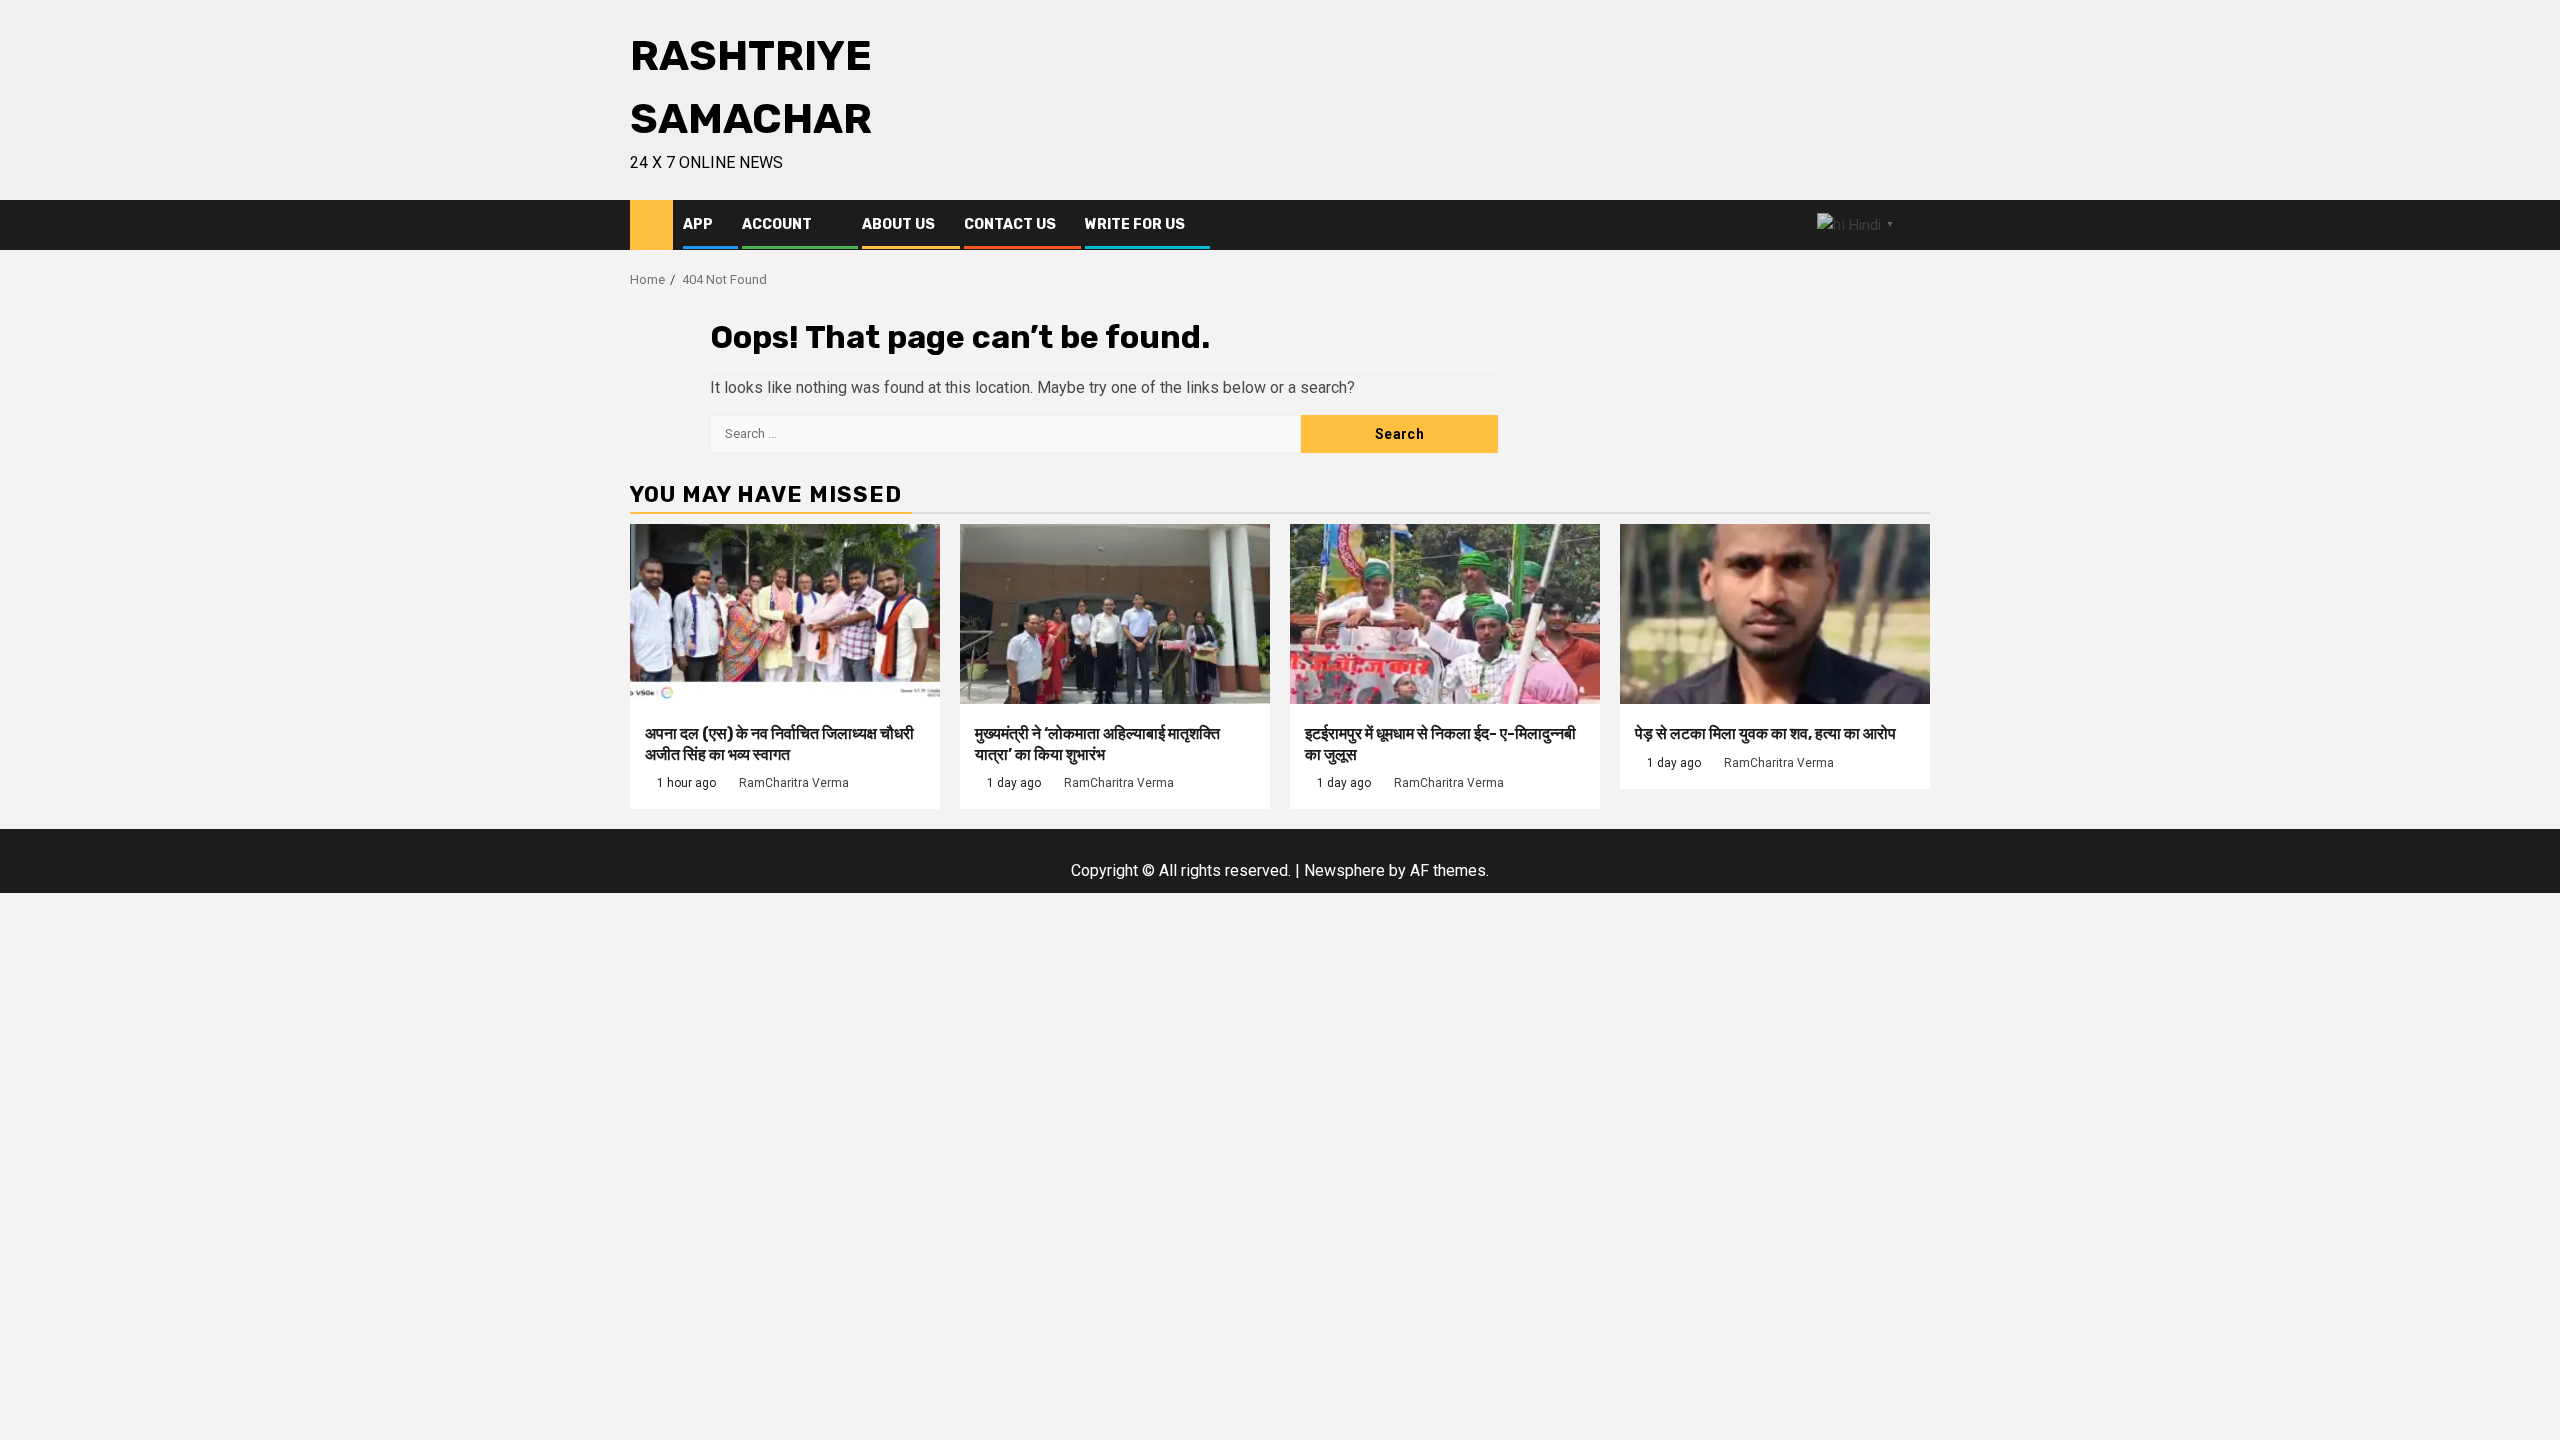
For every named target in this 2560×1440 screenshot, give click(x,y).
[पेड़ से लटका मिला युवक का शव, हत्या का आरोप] (1775, 614)
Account (777, 224)
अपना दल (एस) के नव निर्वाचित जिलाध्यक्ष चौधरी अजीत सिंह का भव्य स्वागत (779, 744)
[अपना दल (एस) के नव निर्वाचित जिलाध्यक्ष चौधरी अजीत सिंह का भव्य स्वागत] (785, 614)
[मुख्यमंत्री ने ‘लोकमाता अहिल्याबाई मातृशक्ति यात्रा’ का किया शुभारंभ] (1115, 614)
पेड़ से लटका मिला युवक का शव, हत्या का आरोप (1765, 733)
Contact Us (1010, 224)
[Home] (651, 224)
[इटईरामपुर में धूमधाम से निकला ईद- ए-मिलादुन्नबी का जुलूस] (1445, 614)
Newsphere (1344, 870)
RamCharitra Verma (794, 783)
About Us (898, 224)
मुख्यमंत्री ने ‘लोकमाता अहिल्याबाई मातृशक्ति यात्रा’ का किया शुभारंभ (1097, 744)
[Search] (1915, 225)
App (698, 224)
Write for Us (1135, 224)
